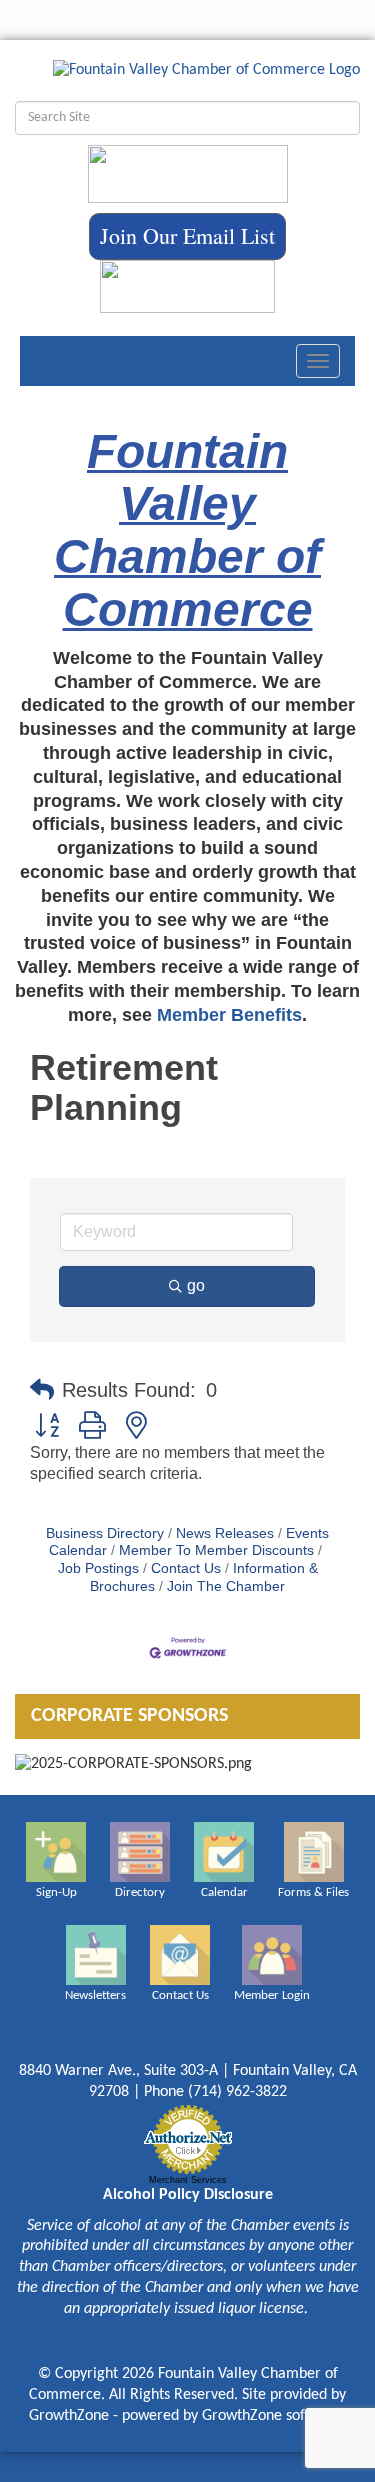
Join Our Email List (187, 235)
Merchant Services (188, 2180)
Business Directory (105, 1533)
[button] (42, 1390)
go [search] (196, 1285)
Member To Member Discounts (216, 1550)
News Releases (225, 1533)
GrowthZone (69, 2416)
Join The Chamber (226, 1586)
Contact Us (186, 1568)
